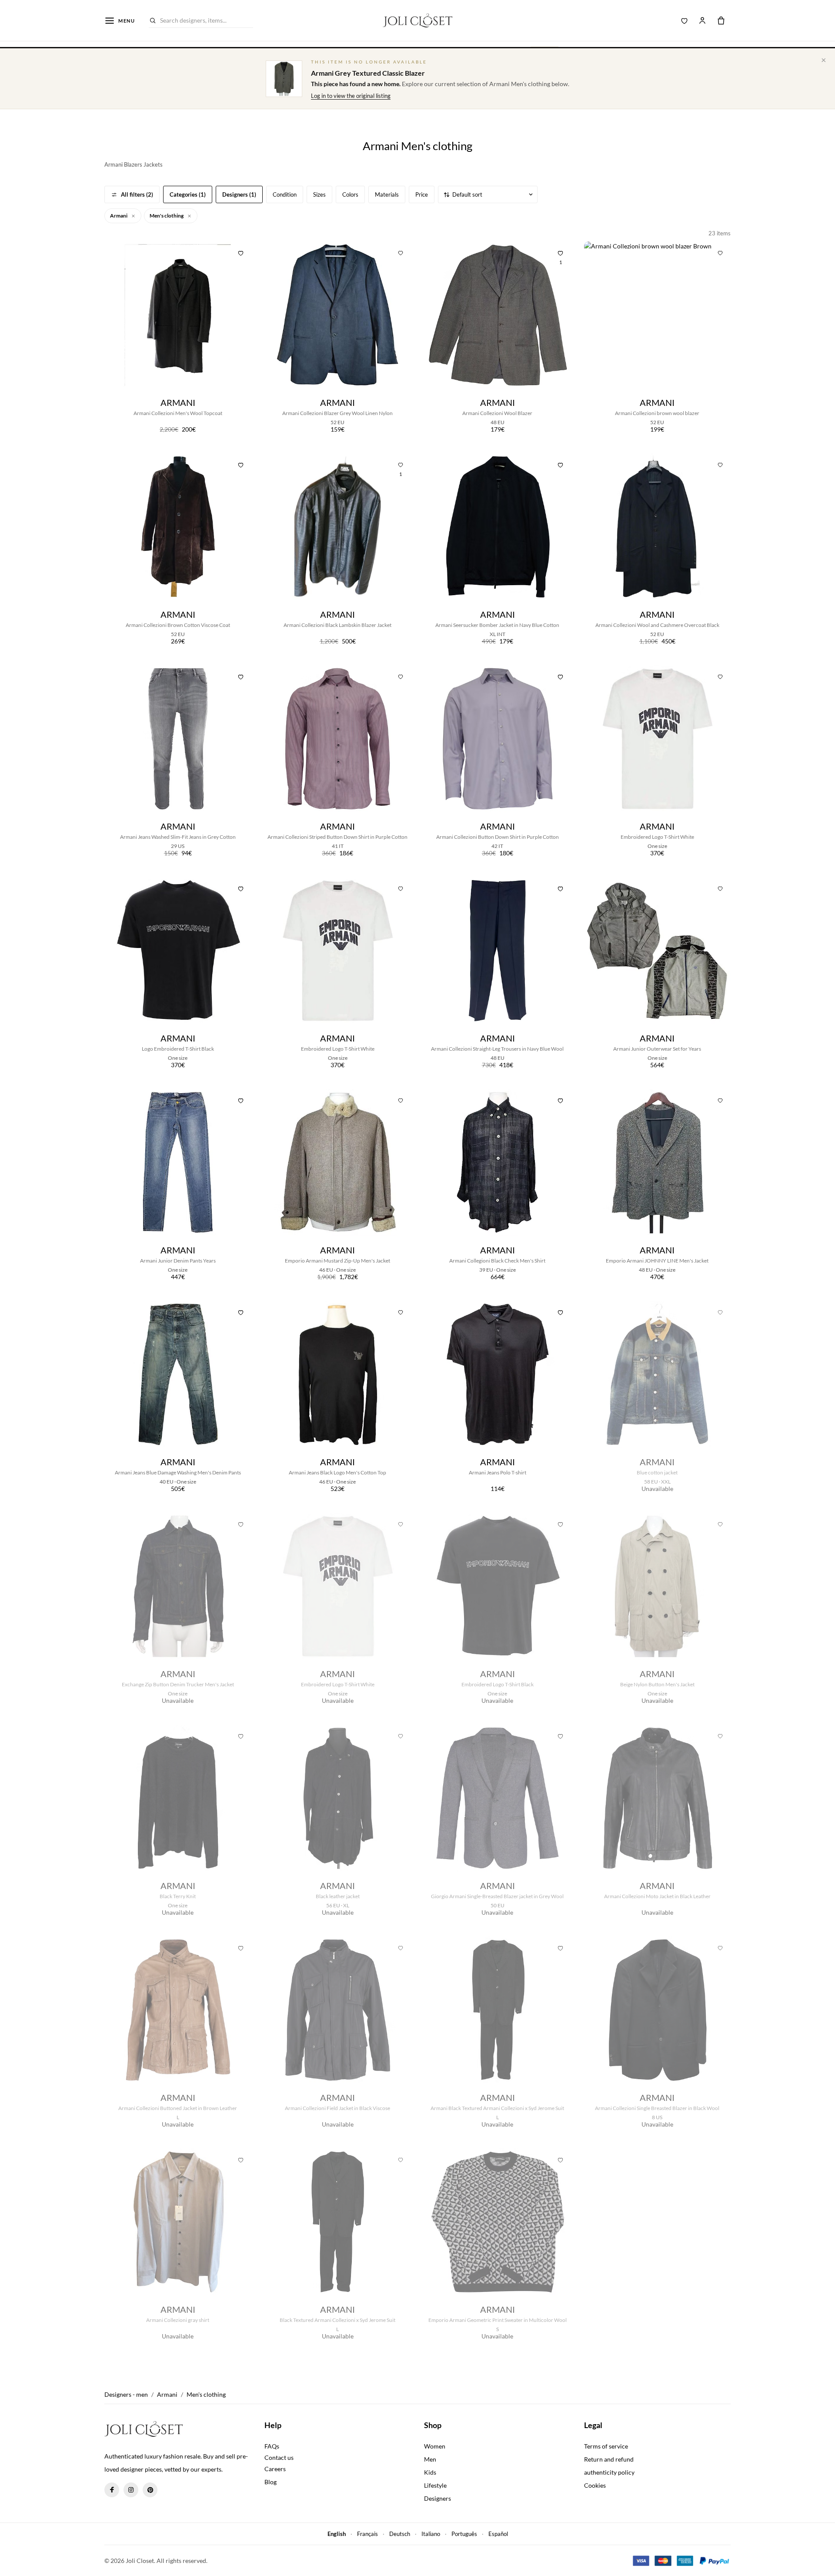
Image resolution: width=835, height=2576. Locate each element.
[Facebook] (112, 2490)
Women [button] (435, 2446)
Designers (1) (239, 194)
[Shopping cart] (721, 20)
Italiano (431, 2534)
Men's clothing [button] (167, 216)
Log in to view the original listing (351, 96)
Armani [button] (119, 216)
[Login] (702, 20)
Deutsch (400, 2534)
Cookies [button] (595, 2485)
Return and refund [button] (609, 2459)
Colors (350, 194)
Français (367, 2534)
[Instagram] (131, 2490)
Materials (387, 194)
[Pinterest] (150, 2490)
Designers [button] (438, 2498)
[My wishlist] (685, 20)
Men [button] (430, 2459)
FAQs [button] (272, 2446)
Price (422, 194)
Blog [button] (271, 2482)
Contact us (279, 2457)
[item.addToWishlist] (241, 252)
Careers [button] (275, 2469)
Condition (285, 194)
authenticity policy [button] (609, 2472)
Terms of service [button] (606, 2446)
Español (498, 2534)
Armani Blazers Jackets (134, 164)
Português (464, 2534)
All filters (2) (137, 194)
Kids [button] (430, 2472)
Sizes (319, 194)
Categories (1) (188, 194)
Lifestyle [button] (435, 2485)
